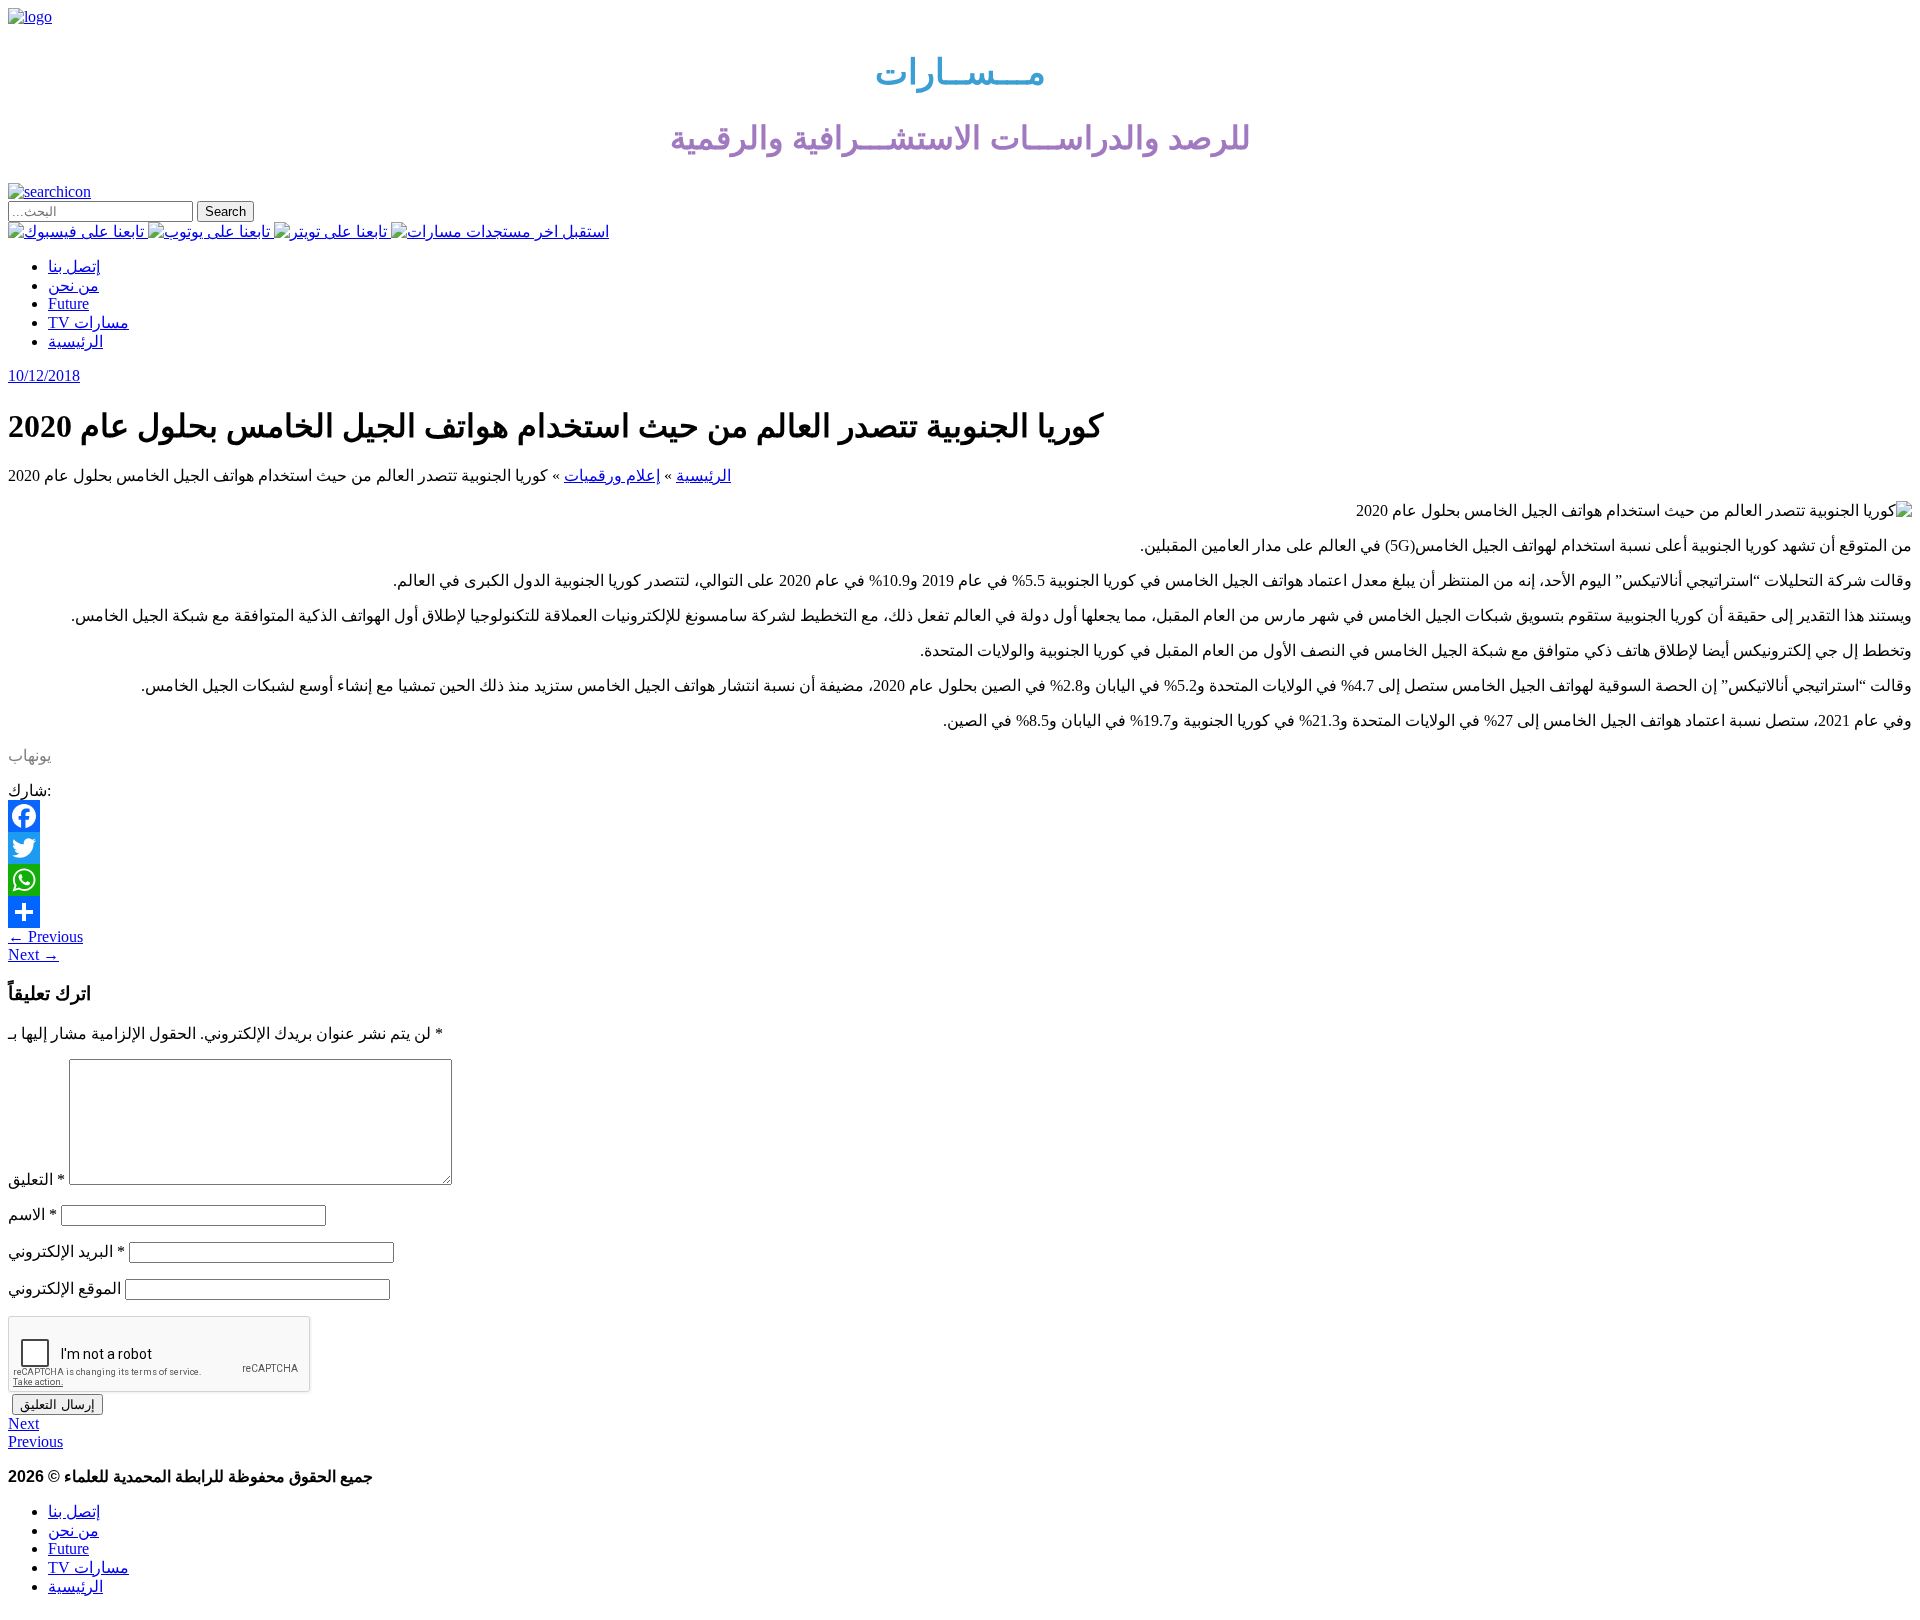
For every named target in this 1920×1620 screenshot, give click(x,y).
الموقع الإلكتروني (64, 1288)
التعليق (36, 1179)
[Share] (960, 912)
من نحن (73, 285)
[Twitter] (960, 848)
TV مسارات (88, 322)
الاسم (32, 1214)
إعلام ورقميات (612, 475)
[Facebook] (960, 816)
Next (33, 954)
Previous (45, 936)
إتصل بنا (74, 266)
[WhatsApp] (960, 880)
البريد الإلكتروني (66, 1251)
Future (68, 303)
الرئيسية (75, 341)
